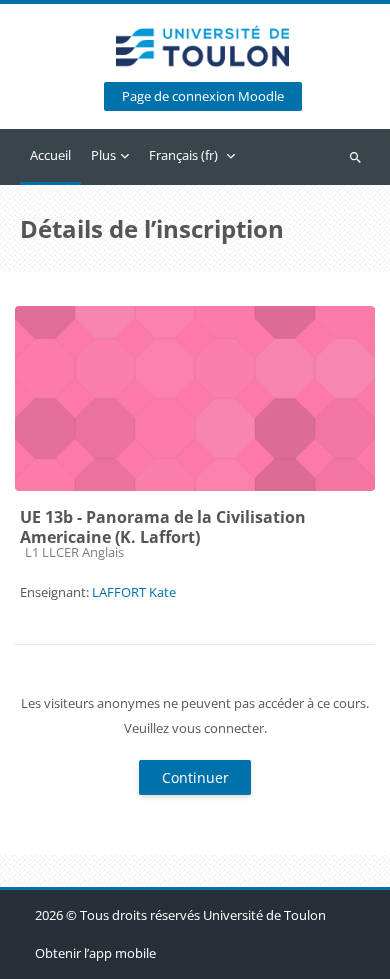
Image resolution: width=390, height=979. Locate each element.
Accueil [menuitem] (50, 155)
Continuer (195, 777)
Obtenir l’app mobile (95, 953)
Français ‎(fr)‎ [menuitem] (183, 155)
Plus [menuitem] (103, 155)
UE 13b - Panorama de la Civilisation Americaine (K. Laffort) (163, 527)
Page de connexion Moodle (203, 96)
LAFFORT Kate (134, 592)
